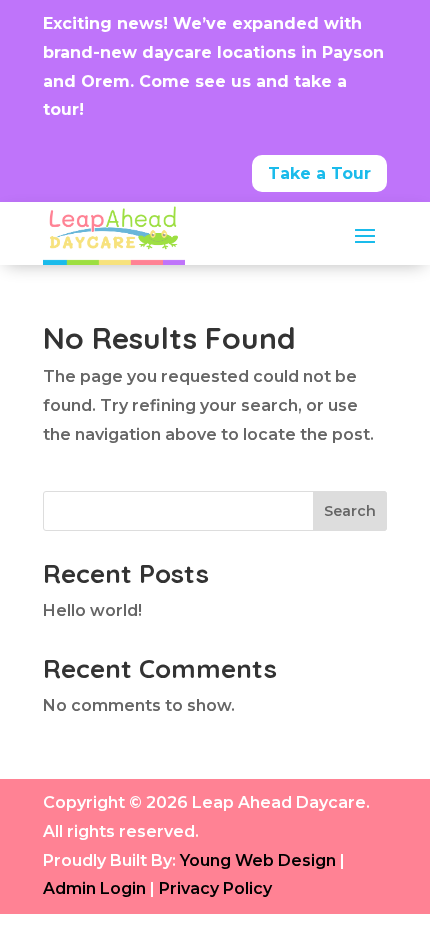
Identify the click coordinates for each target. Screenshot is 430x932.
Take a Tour (319, 173)
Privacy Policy (215, 888)
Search (350, 511)
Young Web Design (258, 860)
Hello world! (92, 610)
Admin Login (94, 888)
